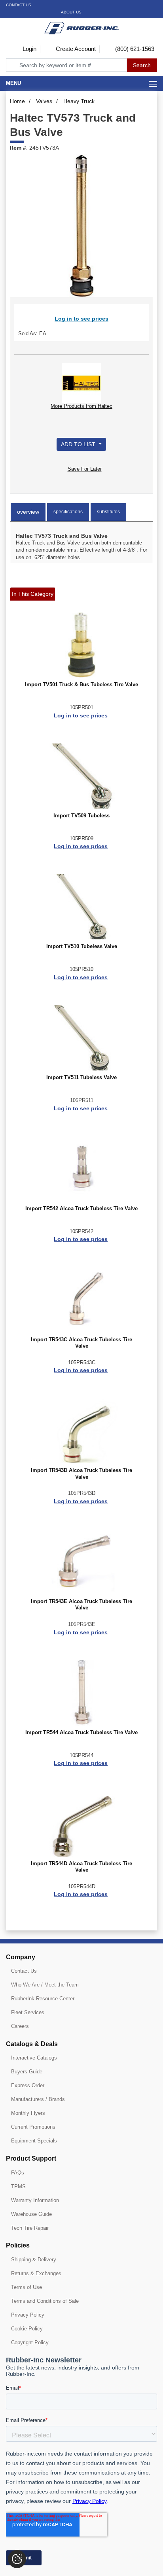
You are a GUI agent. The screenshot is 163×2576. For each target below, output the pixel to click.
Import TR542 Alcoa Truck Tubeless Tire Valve (81, 1209)
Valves (44, 101)
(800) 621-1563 (134, 49)
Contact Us (19, 5)
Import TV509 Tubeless (81, 816)
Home (17, 101)
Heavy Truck (79, 101)
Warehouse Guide (31, 2214)
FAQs (18, 2173)
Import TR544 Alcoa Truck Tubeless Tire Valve (81, 1733)
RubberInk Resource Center (43, 1999)
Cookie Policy (27, 2329)
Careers (20, 2026)
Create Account (75, 49)
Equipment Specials (34, 2141)
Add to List (79, 444)
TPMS (18, 2186)
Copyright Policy (30, 2342)
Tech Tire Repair (30, 2228)
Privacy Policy (28, 2315)
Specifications (68, 512)
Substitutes (108, 512)
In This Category (33, 594)
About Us (71, 12)
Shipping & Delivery (34, 2260)
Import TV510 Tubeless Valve (82, 946)
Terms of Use (27, 2287)
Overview (28, 512)
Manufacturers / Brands (38, 2099)
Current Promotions (33, 2127)
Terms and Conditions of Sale (45, 2301)
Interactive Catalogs (34, 2058)
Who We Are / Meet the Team (45, 1985)
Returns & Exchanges (36, 2273)
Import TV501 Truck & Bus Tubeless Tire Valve (81, 685)
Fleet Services (28, 2012)
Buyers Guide (27, 2072)
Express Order (28, 2085)
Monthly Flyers (28, 2113)
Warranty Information (35, 2200)
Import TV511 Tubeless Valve (81, 1078)
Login (29, 49)
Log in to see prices (81, 319)
